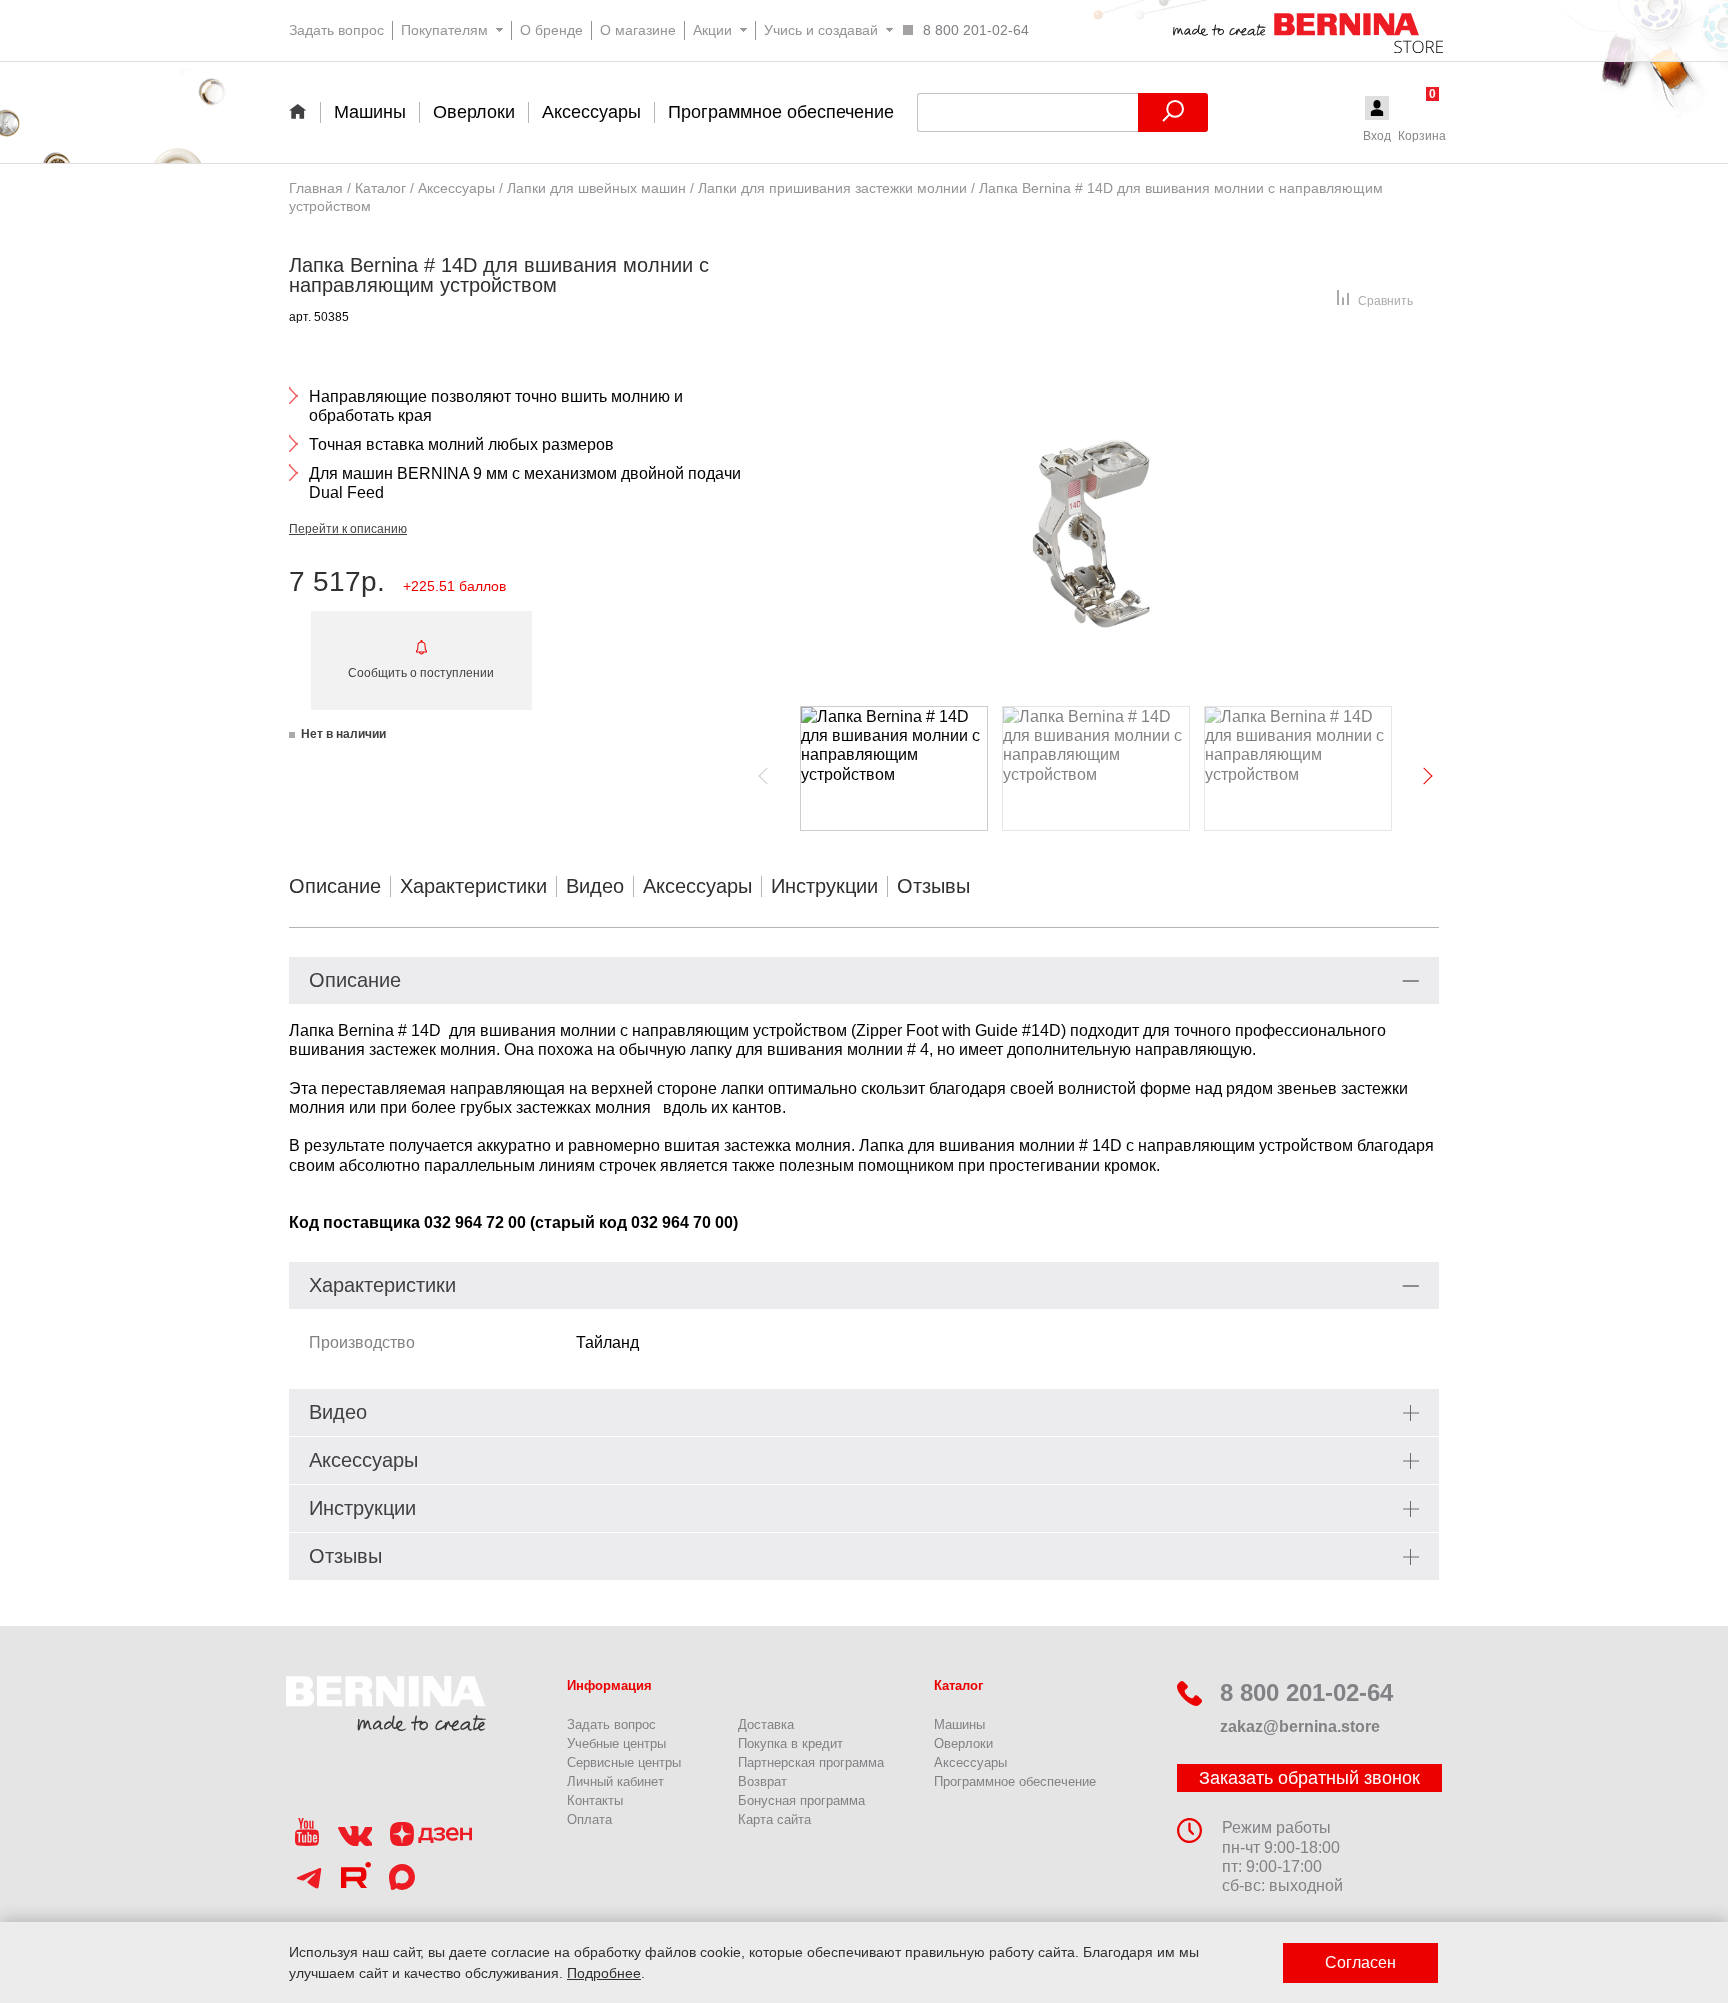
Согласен (1360, 1962)
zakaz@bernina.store (1300, 1726)
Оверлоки (963, 1743)
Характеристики (473, 886)
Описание (335, 886)
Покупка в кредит (790, 1743)
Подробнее (604, 1973)
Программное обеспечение (1015, 1781)
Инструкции (824, 886)
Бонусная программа (801, 1800)
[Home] (304, 111)
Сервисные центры (624, 1762)
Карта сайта (774, 1819)
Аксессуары (697, 886)
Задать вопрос (611, 1724)
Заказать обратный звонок (1309, 1778)
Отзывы (933, 886)
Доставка (766, 1724)
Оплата (589, 1819)
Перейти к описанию (348, 529)
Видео (595, 886)
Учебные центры (616, 1743)
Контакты (595, 1800)
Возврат (762, 1781)
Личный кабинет (615, 1781)
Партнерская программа (811, 1762)
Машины (959, 1724)
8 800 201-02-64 (1306, 1692)
